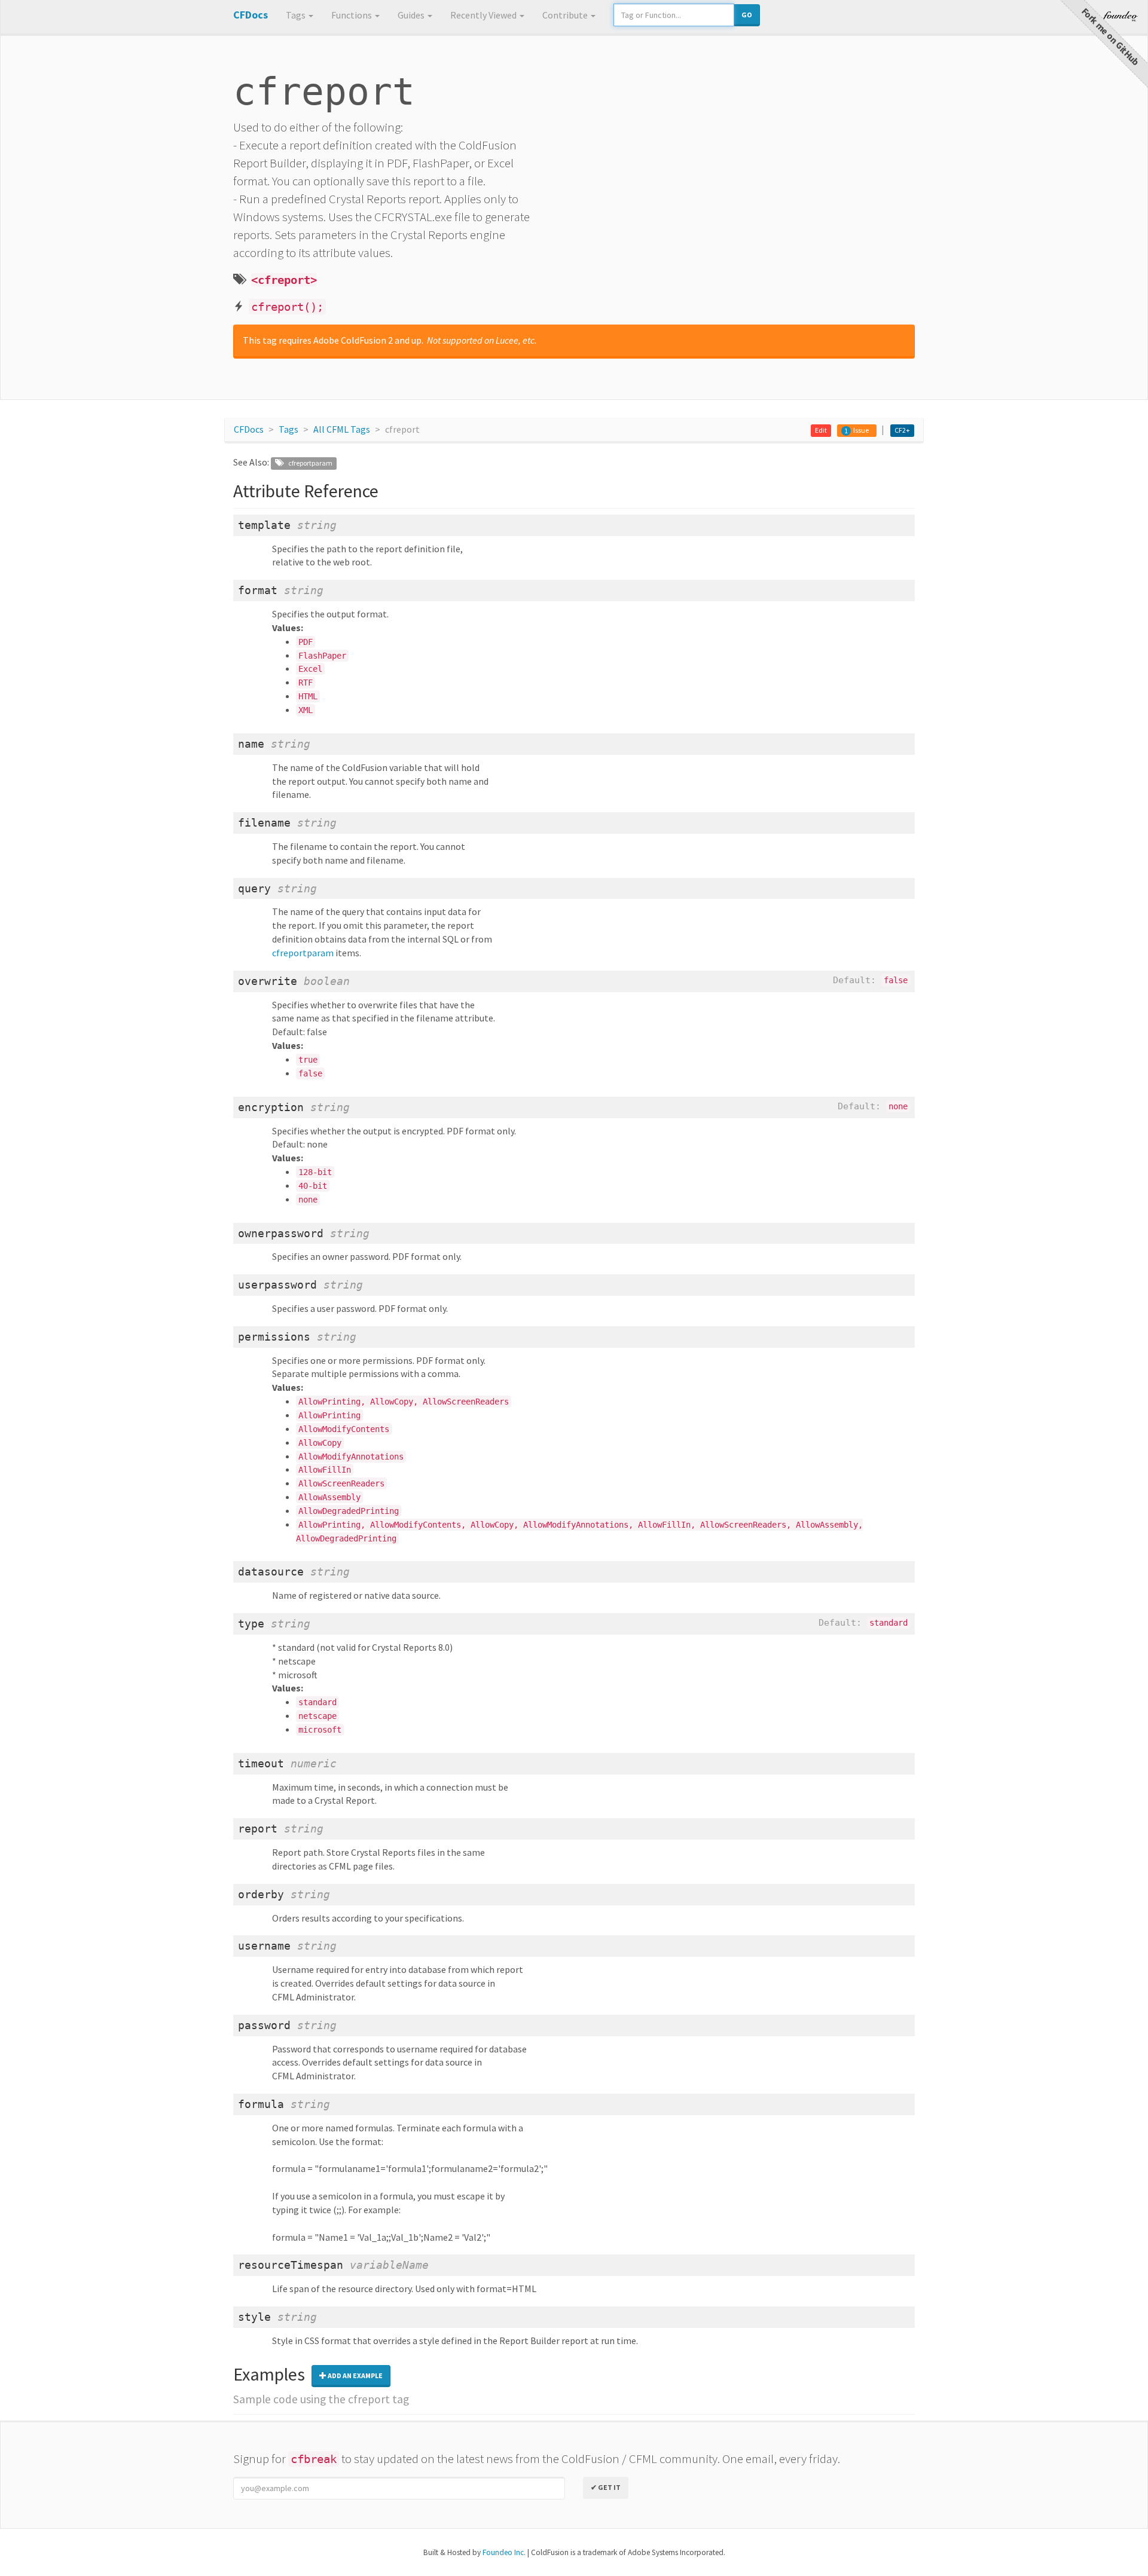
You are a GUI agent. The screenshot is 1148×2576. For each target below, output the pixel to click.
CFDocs (249, 429)
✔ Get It (606, 2487)
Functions (352, 15)
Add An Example (355, 2375)
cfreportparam (307, 463)
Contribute (566, 15)
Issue (861, 430)
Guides (412, 15)
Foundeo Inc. (504, 2552)
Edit (821, 430)
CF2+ (902, 430)
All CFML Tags (342, 429)
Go (747, 15)
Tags (297, 15)
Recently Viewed (484, 15)
